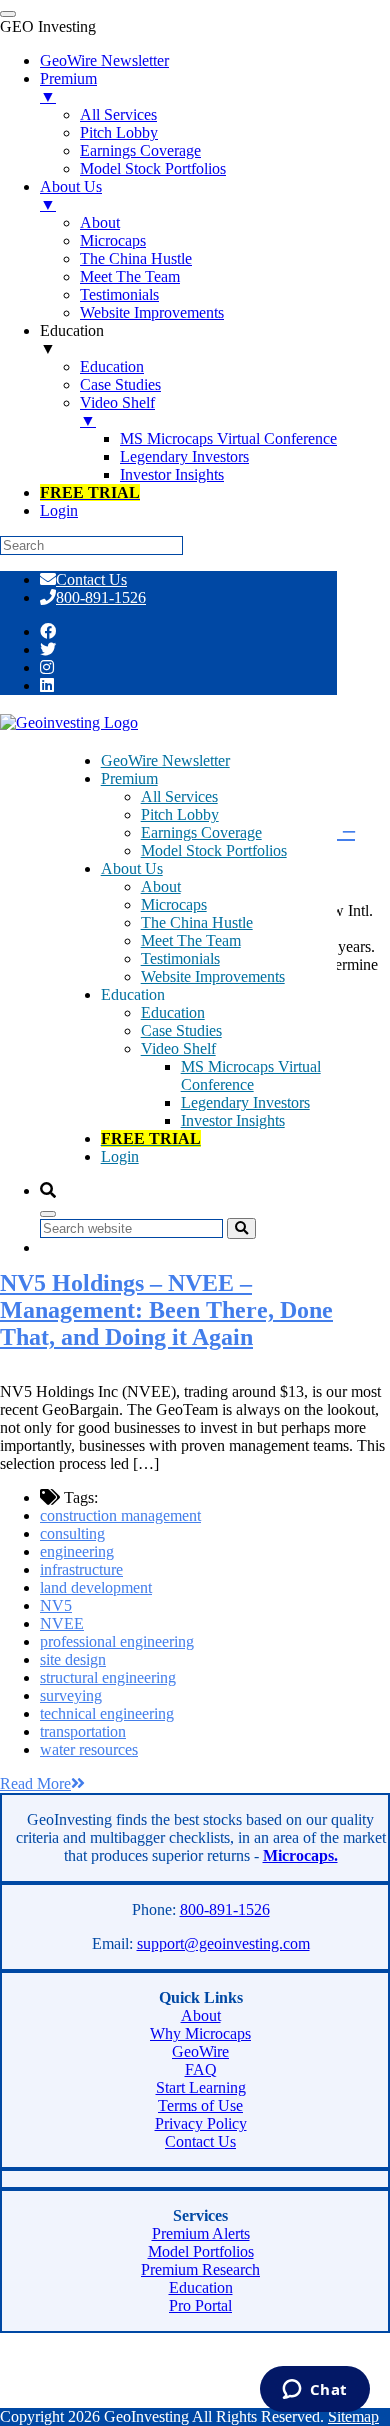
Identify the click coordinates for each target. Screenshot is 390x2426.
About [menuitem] (100, 222)
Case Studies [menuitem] (120, 384)
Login (120, 1156)
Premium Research (200, 2269)
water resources (89, 1749)
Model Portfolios (201, 2251)
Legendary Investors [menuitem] (184, 456)
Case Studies (181, 1030)
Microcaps (174, 904)
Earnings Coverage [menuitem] (140, 150)
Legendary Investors (245, 1102)
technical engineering (107, 1713)
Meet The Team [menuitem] (130, 276)
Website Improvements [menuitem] (152, 312)
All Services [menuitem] (118, 114)
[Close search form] (48, 1214)
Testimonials (180, 958)
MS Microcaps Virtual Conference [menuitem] (228, 438)
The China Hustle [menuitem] (136, 258)
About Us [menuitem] (71, 195)
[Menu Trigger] (8, 14)
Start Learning (201, 2087)
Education (173, 1012)
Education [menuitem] (72, 339)
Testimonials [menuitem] (119, 294)
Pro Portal (200, 2305)
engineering (77, 1551)
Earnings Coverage (201, 832)
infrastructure (81, 1569)
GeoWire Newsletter (165, 760)
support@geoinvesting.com (223, 1943)
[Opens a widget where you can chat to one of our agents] (314, 2391)
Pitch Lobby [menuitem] (119, 132)
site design (73, 1659)
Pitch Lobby (180, 814)
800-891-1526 (101, 597)
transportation (83, 1731)
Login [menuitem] (59, 510)
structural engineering (108, 1677)
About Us (132, 868)
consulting (72, 1533)
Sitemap (353, 2416)
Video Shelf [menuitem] (117, 411)
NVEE (62, 1623)
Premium (129, 778)
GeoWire (200, 2051)
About (161, 886)
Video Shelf (178, 1048)
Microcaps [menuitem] (113, 240)
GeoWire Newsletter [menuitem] (104, 60)
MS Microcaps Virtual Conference (251, 1075)
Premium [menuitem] (68, 87)
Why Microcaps (200, 2033)
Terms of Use (200, 2105)
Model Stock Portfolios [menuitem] (153, 168)
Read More (35, 1783)
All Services (179, 796)
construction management (120, 1515)
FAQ (201, 2069)
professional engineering (117, 1641)
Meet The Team (191, 940)
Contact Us (91, 579)
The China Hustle (197, 922)
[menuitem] (90, 492)
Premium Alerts (201, 2233)
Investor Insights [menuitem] (172, 474)
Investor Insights (233, 1120)
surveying (71, 1695)
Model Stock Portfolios (214, 850)
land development (96, 1587)
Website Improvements (213, 976)
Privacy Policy (201, 2123)
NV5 (56, 1605)
